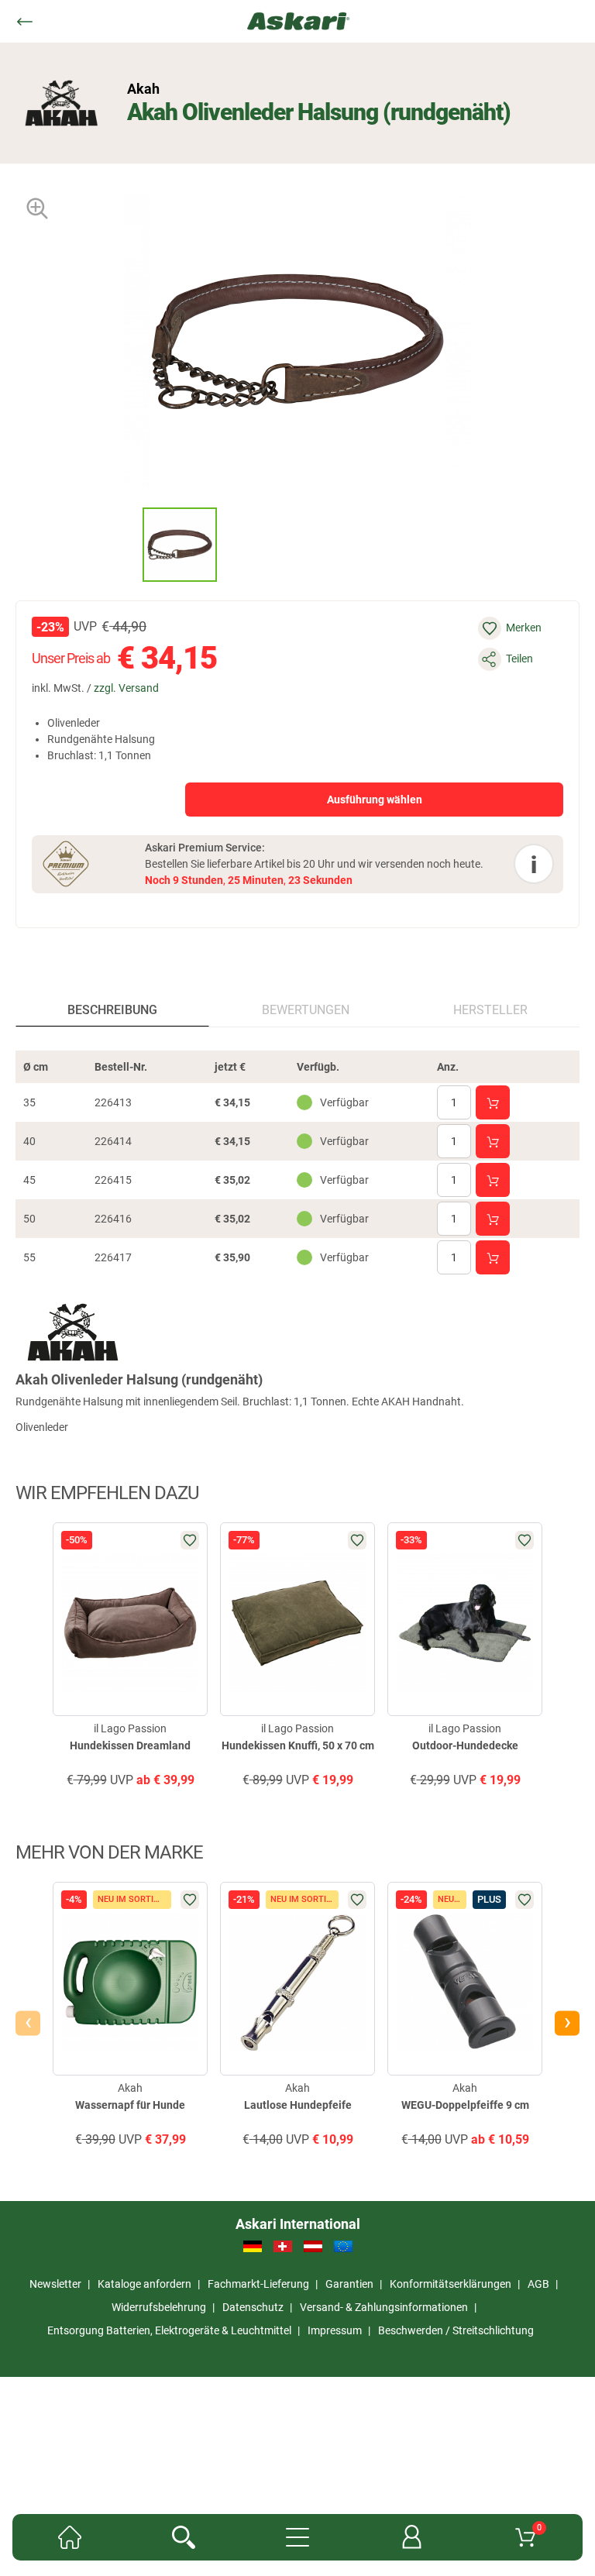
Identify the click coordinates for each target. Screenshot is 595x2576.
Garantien (349, 2284)
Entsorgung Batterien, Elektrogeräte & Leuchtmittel (169, 2330)
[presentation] (128, 544)
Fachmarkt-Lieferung (258, 2284)
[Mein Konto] (412, 2537)
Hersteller (490, 1010)
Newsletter (55, 2284)
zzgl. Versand (126, 688)
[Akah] (62, 103)
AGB (538, 2284)
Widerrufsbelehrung (159, 2307)
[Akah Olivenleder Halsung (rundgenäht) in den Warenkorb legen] (493, 1102)
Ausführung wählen (375, 800)
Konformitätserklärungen (451, 2284)
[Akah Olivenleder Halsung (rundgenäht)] (180, 545)
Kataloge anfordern (144, 2284)
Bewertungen (306, 1010)
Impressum (335, 2330)
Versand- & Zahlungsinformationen (384, 2307)
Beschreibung (112, 1010)
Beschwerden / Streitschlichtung (456, 2330)
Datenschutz (253, 2307)
